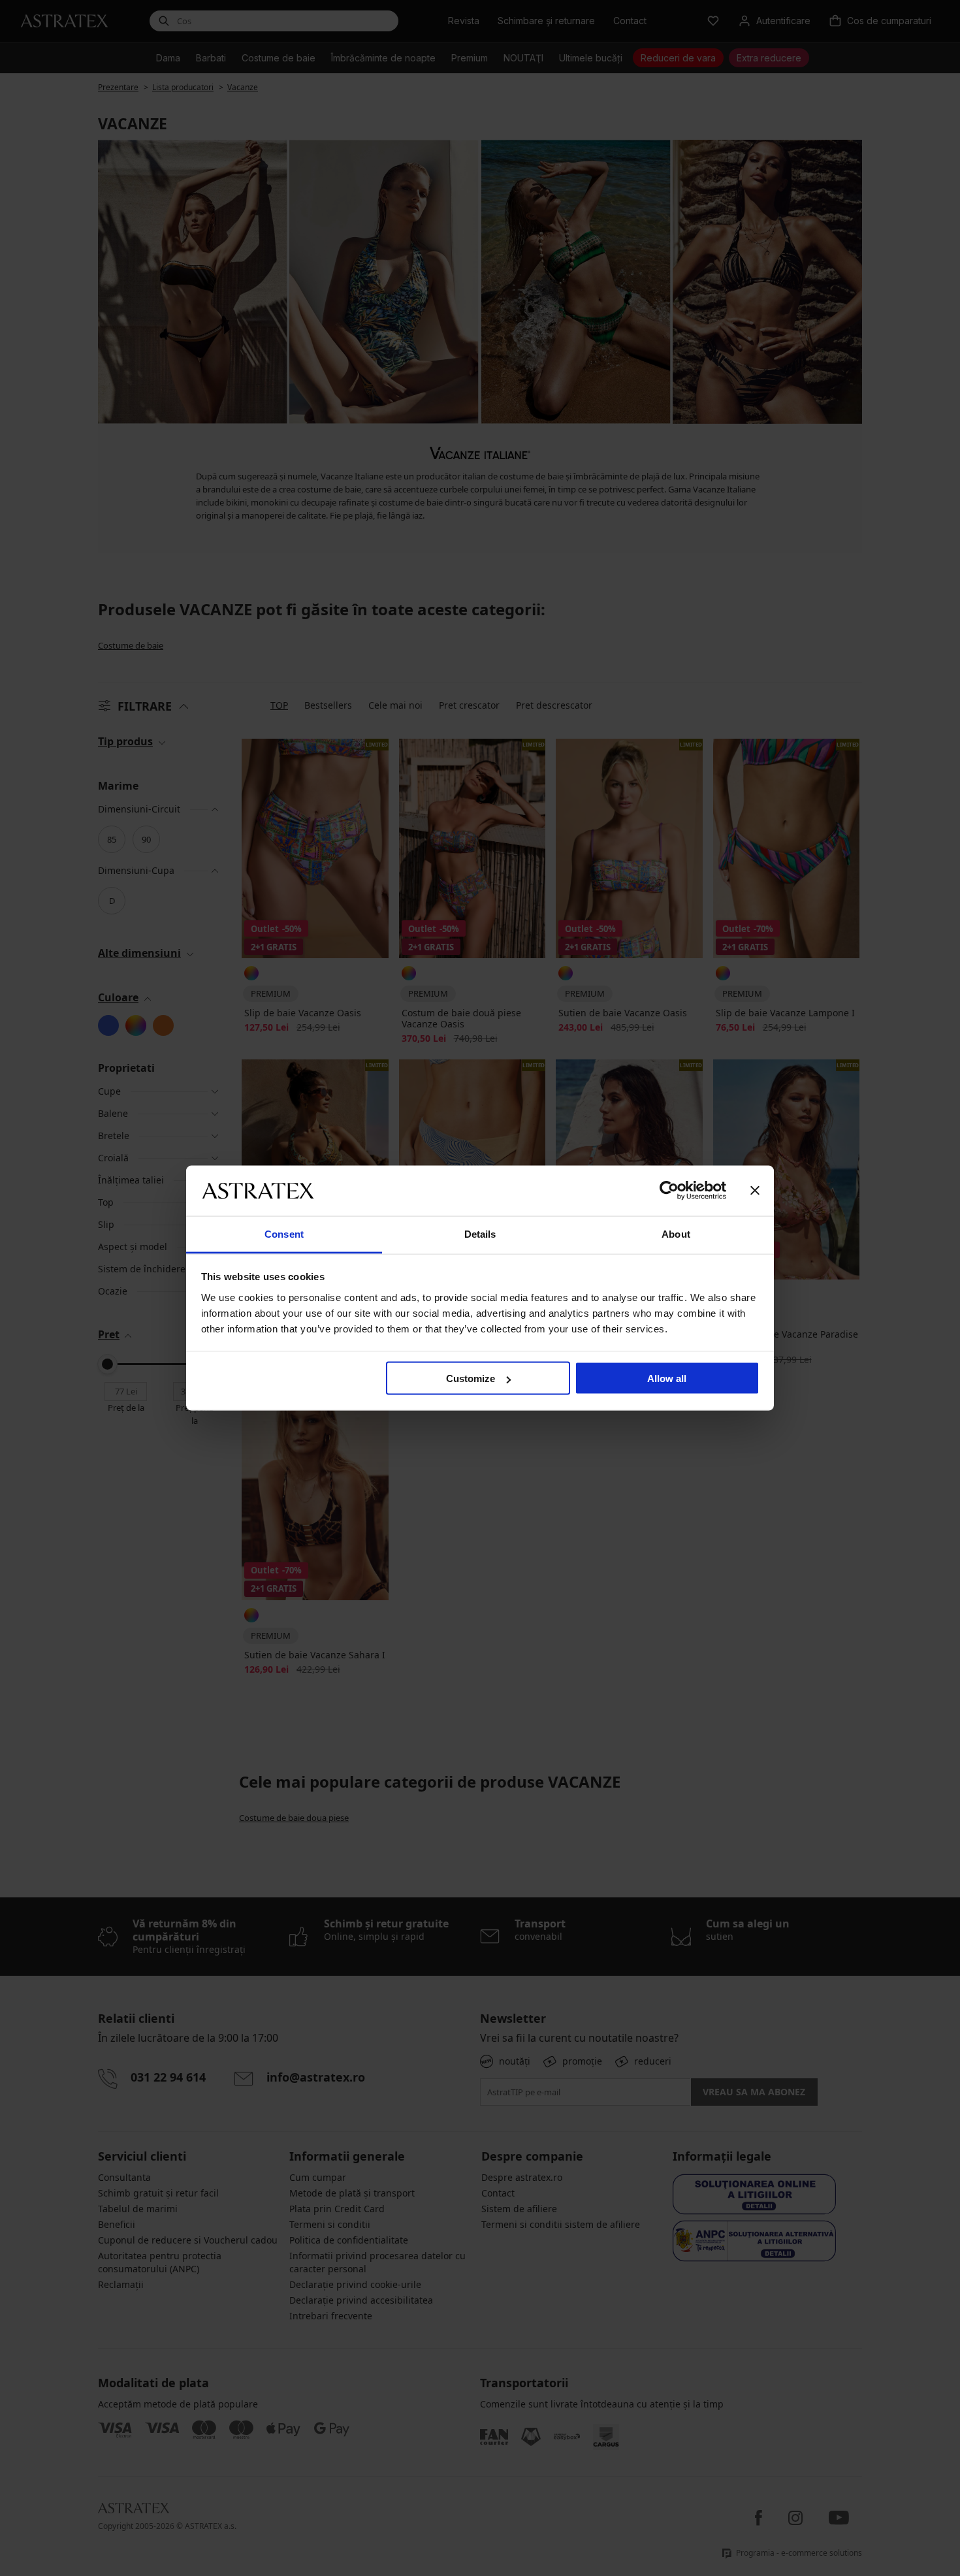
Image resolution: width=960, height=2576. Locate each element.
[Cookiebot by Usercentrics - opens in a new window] (669, 1191)
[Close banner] (755, 1191)
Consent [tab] (284, 1233)
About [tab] (676, 1233)
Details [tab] (480, 1233)
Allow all (667, 1378)
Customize (471, 1378)
